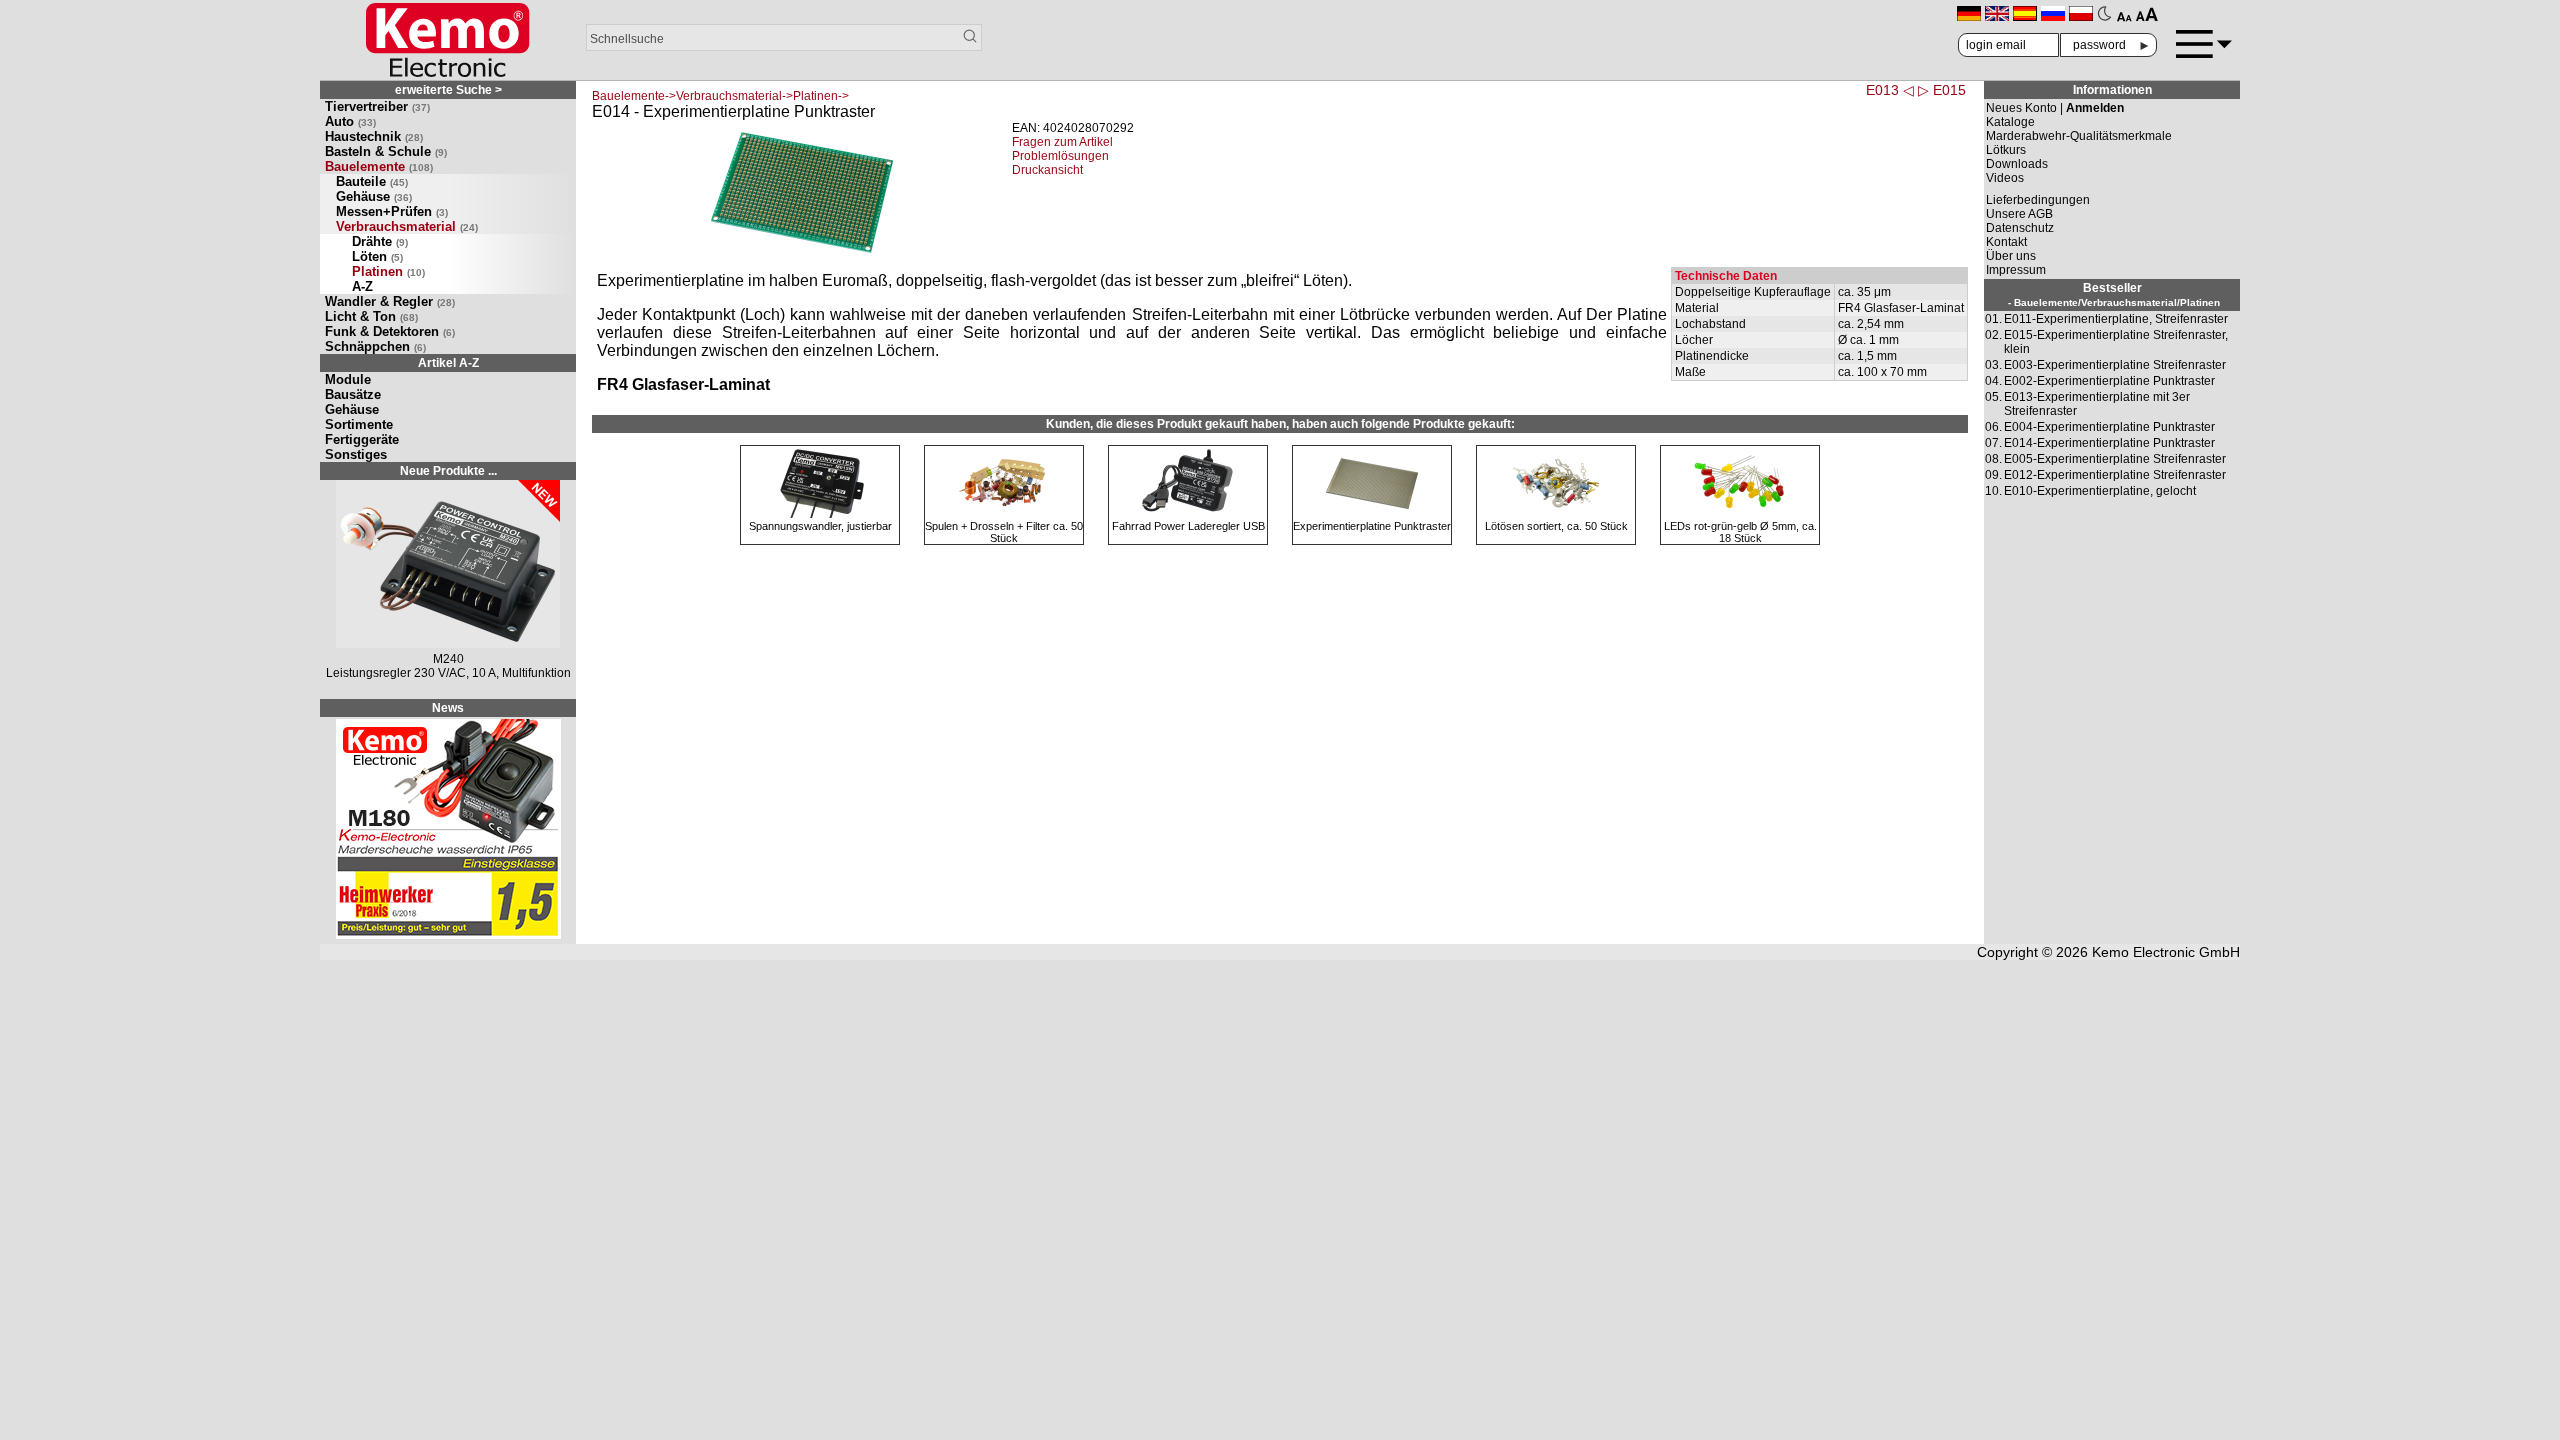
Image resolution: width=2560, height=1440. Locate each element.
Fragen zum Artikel (1062, 142)
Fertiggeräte (362, 439)
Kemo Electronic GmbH (2166, 952)
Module (348, 379)
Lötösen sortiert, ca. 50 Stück (1556, 526)
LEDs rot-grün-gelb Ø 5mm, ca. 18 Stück (1740, 532)
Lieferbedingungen (2038, 200)
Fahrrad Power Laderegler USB (1188, 526)
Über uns (2011, 256)
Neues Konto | (2055, 108)
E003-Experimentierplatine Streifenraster (2115, 365)
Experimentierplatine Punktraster (1372, 526)
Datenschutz (2020, 228)
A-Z (362, 286)
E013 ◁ (1890, 90)
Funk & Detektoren (390, 331)
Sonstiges (356, 454)
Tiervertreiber (377, 106)
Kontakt (2006, 242)
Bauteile (372, 181)
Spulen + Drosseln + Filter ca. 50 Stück (1004, 532)
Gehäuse (374, 196)
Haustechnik (374, 136)
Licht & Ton (371, 316)
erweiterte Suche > (448, 90)
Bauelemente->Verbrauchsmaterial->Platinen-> (720, 96)
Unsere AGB (2019, 214)
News (448, 708)
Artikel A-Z (448, 363)
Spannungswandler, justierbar (820, 526)
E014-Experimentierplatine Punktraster (2109, 443)
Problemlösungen (1060, 156)
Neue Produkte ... (448, 471)
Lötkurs (2006, 150)
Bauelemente (379, 166)
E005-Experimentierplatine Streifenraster (2115, 459)
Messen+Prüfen (392, 211)
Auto (350, 121)
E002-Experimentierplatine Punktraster (2109, 381)
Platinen (388, 271)
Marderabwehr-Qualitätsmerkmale (2079, 136)
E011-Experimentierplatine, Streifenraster (2116, 319)
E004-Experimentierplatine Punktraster (2109, 427)
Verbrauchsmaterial (407, 226)
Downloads (2017, 164)
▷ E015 (1942, 90)
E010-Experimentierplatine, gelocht (2100, 491)
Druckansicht (1047, 170)
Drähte (380, 241)
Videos (2005, 178)
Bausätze (353, 394)
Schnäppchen (375, 346)
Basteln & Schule (386, 151)
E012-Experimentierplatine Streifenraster (2115, 475)
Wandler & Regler (390, 301)
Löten (377, 256)
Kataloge (2010, 122)
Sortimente (359, 424)
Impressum (2016, 270)
